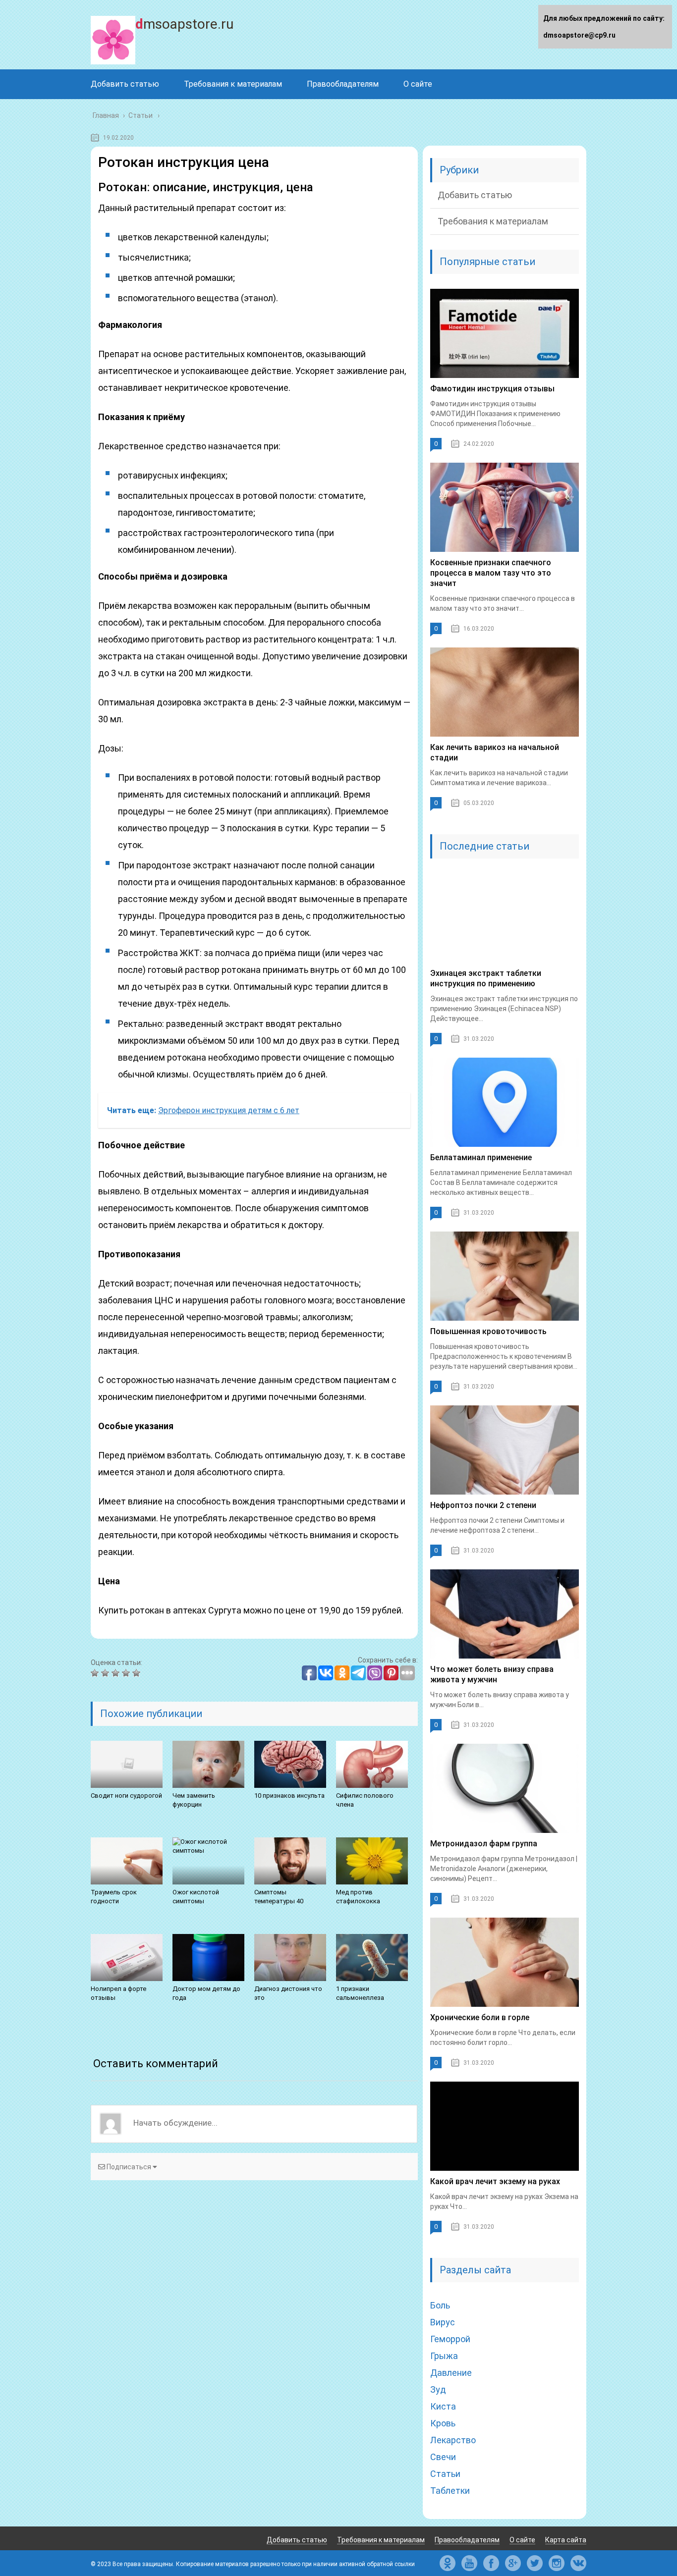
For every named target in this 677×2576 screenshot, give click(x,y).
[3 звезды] (117, 1673)
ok (448, 2563)
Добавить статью (125, 84)
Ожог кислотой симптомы (196, 1897)
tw (535, 2563)
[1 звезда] (96, 1673)
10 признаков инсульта (289, 1796)
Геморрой (450, 2339)
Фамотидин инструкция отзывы (492, 389)
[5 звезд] (138, 1673)
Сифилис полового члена (365, 1800)
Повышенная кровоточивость (488, 1331)
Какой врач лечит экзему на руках (495, 2181)
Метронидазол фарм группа (484, 1844)
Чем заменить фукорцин (194, 1800)
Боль (440, 2305)
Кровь (443, 2423)
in (557, 2563)
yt (469, 2563)
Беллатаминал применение (481, 1157)
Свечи (443, 2457)
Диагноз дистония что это (288, 1993)
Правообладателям (343, 84)
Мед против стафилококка (358, 1897)
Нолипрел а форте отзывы (118, 1993)
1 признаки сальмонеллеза (360, 1993)
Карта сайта (566, 2540)
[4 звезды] (127, 1673)
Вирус (443, 2322)
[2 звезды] (106, 1673)
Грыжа (444, 2356)
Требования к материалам (233, 84)
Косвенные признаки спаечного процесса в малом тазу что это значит (491, 573)
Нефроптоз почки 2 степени (483, 1505)
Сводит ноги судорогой (126, 1796)
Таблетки (450, 2491)
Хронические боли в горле (480, 2017)
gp (513, 2563)
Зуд (438, 2389)
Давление (451, 2373)
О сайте (418, 84)
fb (491, 2563)
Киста (443, 2406)
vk (578, 2563)
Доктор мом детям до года (206, 1993)
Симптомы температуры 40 (279, 1897)
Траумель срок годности (114, 1897)
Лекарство (453, 2440)
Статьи (445, 2474)
